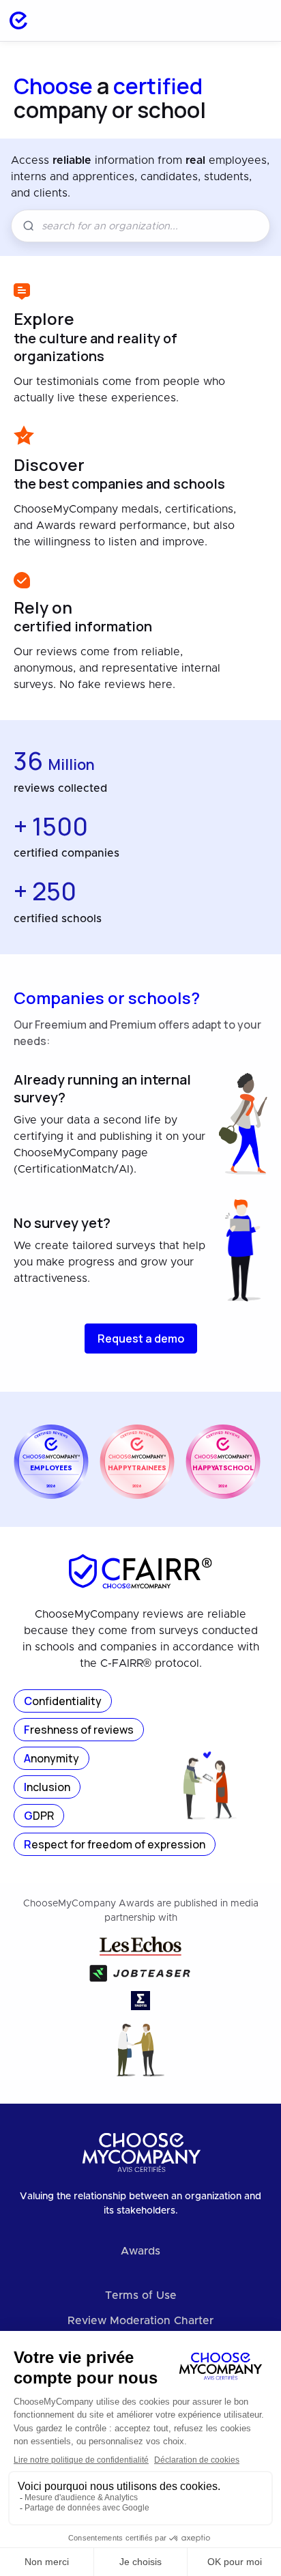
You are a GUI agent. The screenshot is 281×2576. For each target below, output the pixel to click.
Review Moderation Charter (140, 2321)
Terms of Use (141, 2295)
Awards (140, 2251)
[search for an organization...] (221, 20)
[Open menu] (256, 20)
